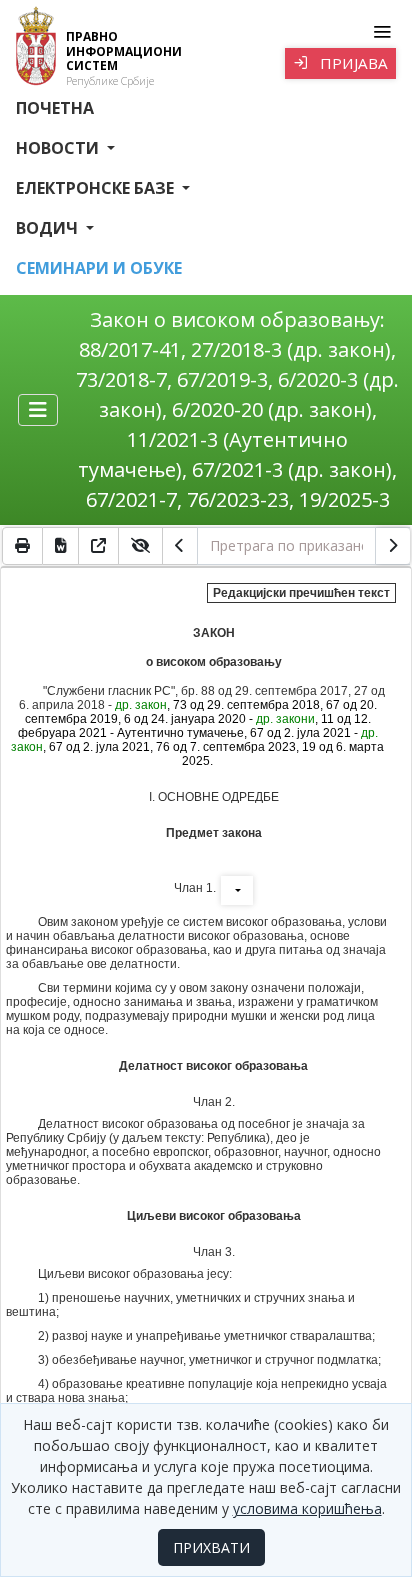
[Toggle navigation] (381, 32)
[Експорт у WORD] (61, 546)
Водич (49, 228)
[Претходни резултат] (180, 546)
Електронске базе (97, 188)
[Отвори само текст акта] (99, 546)
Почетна (55, 108)
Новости (59, 148)
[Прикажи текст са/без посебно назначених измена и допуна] (141, 546)
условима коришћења (307, 1508)
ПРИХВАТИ (211, 1547)
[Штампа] (22, 546)
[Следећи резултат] (393, 546)
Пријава (352, 63)
